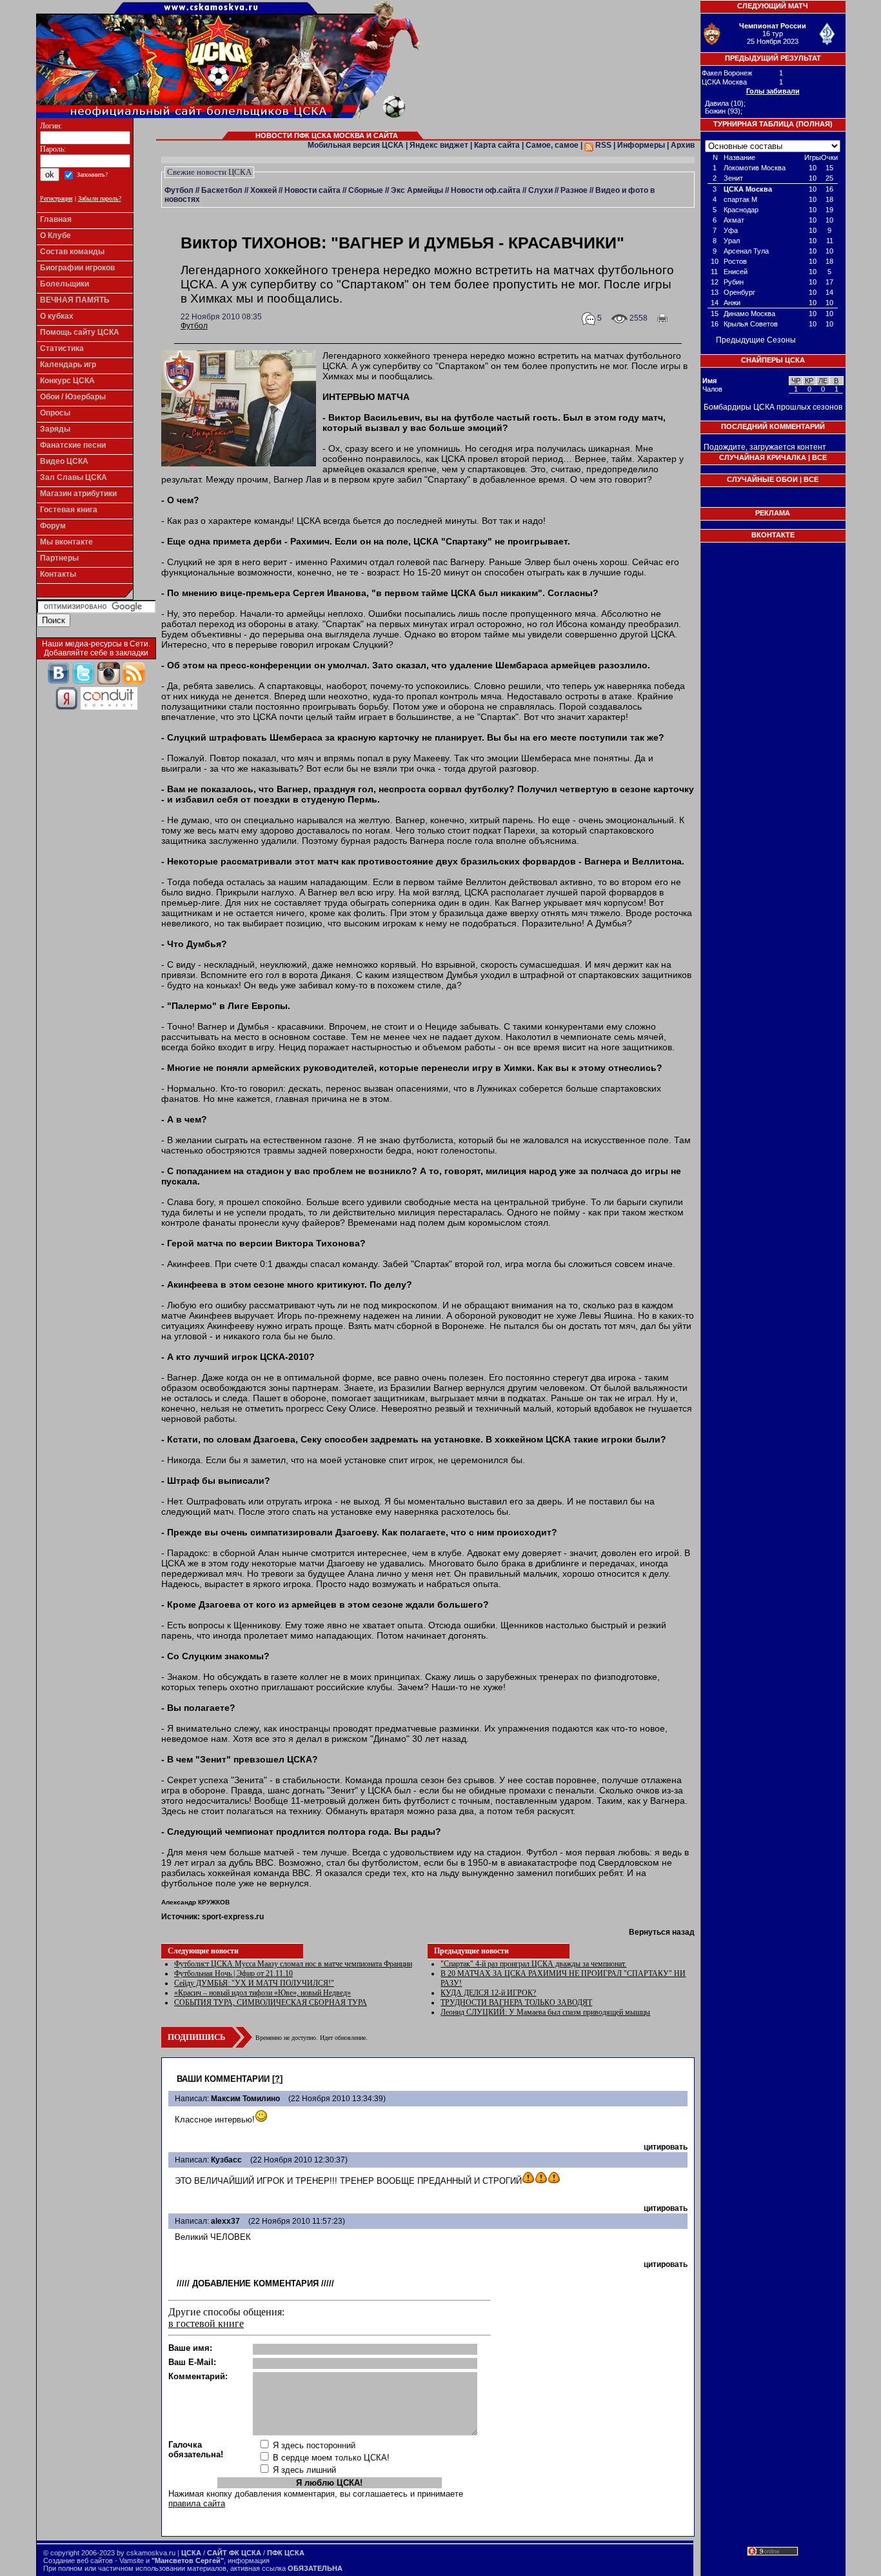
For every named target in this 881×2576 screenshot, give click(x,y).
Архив (683, 145)
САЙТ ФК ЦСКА (234, 2553)
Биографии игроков (77, 268)
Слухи (540, 190)
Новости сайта (312, 190)
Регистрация (56, 198)
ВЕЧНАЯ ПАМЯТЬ (75, 300)
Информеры (641, 145)
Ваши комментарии (223, 2079)
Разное (574, 190)
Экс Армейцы (417, 190)
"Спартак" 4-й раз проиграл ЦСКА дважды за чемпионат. (533, 1964)
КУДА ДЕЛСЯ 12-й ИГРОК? (488, 1993)
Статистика (62, 348)
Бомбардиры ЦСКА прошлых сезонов (773, 407)
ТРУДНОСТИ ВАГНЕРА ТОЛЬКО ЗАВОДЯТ (516, 2002)
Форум (53, 526)
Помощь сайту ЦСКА (80, 332)
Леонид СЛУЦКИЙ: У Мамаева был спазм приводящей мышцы (545, 2012)
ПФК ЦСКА (286, 2553)
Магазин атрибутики (78, 494)
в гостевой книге (206, 2323)
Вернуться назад (662, 1932)
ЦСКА (191, 2553)
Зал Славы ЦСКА (74, 477)
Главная (56, 219)
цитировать (666, 2147)
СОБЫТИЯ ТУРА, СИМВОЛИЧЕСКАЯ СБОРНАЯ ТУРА (271, 2002)
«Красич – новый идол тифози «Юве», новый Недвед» (262, 1993)
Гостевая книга (69, 510)
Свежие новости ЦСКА (209, 172)
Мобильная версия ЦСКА (356, 145)
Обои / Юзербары (73, 397)
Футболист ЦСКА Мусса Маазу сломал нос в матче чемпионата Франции (293, 1964)
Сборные (366, 190)
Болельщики (64, 284)
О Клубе (55, 235)
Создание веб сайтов (78, 2561)
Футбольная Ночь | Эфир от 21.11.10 (233, 1973)
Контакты (58, 574)
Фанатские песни (73, 445)
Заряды (55, 429)
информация (249, 2561)
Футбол (179, 190)
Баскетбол (222, 190)
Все (819, 457)
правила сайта (197, 2503)
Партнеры (59, 558)
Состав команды (72, 252)
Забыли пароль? (100, 198)
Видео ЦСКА (64, 461)
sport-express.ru (233, 1917)
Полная (814, 124)
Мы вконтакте (66, 542)
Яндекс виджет (439, 145)
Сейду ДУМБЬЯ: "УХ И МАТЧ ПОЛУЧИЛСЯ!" (254, 1983)
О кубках (57, 316)
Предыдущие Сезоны (756, 340)
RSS (602, 145)
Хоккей (263, 190)
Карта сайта (497, 145)
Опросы (55, 413)
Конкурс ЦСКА (67, 381)
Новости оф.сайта (486, 190)
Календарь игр (68, 364)
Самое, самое (552, 145)
